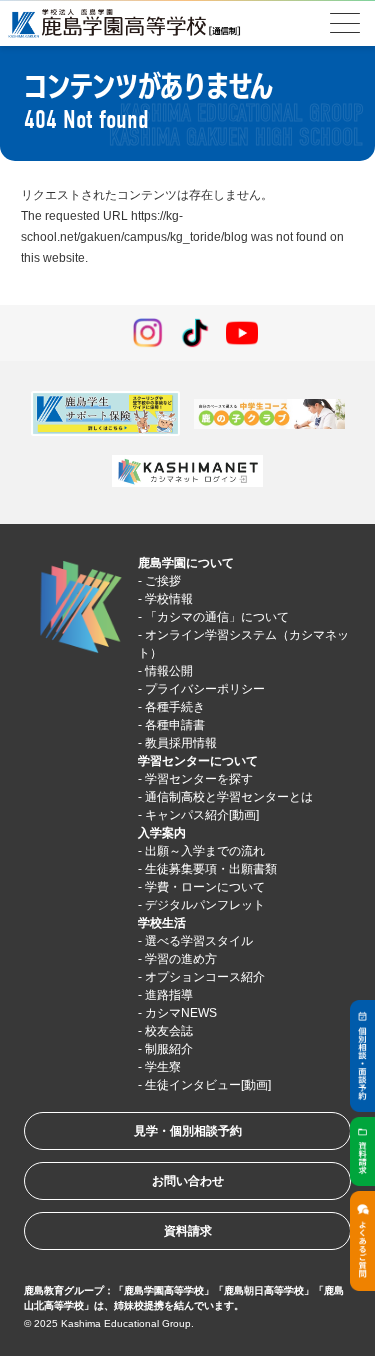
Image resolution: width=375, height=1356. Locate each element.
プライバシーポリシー (205, 689)
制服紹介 (169, 1049)
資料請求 (188, 1231)
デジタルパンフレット (205, 905)
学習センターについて (198, 761)
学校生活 (162, 923)
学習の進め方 (181, 959)
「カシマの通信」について (217, 617)
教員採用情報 (181, 743)
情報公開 (169, 671)
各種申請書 (175, 725)
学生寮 (163, 1067)
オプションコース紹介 (205, 977)
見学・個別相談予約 (188, 1131)
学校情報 (169, 599)
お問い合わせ (188, 1181)
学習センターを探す (199, 779)
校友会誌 (169, 1031)
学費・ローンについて (205, 887)
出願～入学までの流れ (205, 851)
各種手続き (175, 707)
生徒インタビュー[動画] (208, 1085)
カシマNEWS (181, 1013)
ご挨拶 (163, 581)
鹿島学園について (186, 563)
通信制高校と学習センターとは (229, 797)
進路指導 (169, 995)
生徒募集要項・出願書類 (211, 869)
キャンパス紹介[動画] (202, 815)
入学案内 (162, 833)
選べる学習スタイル (199, 941)
